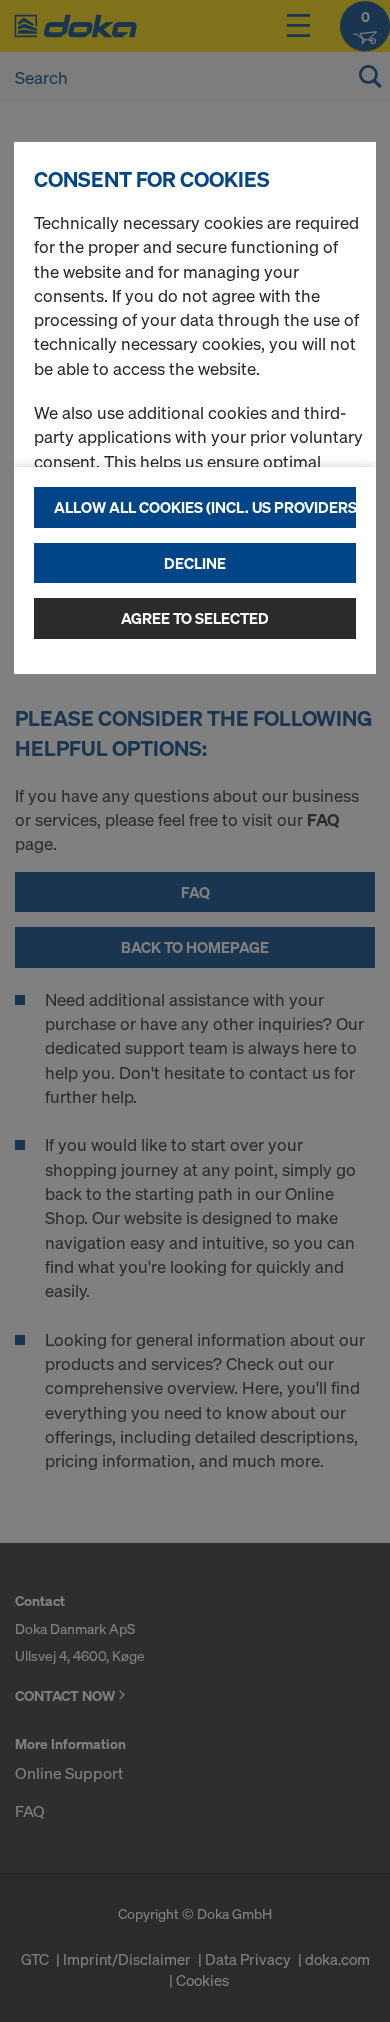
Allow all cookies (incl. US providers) (205, 507)
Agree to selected (195, 618)
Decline (195, 563)
